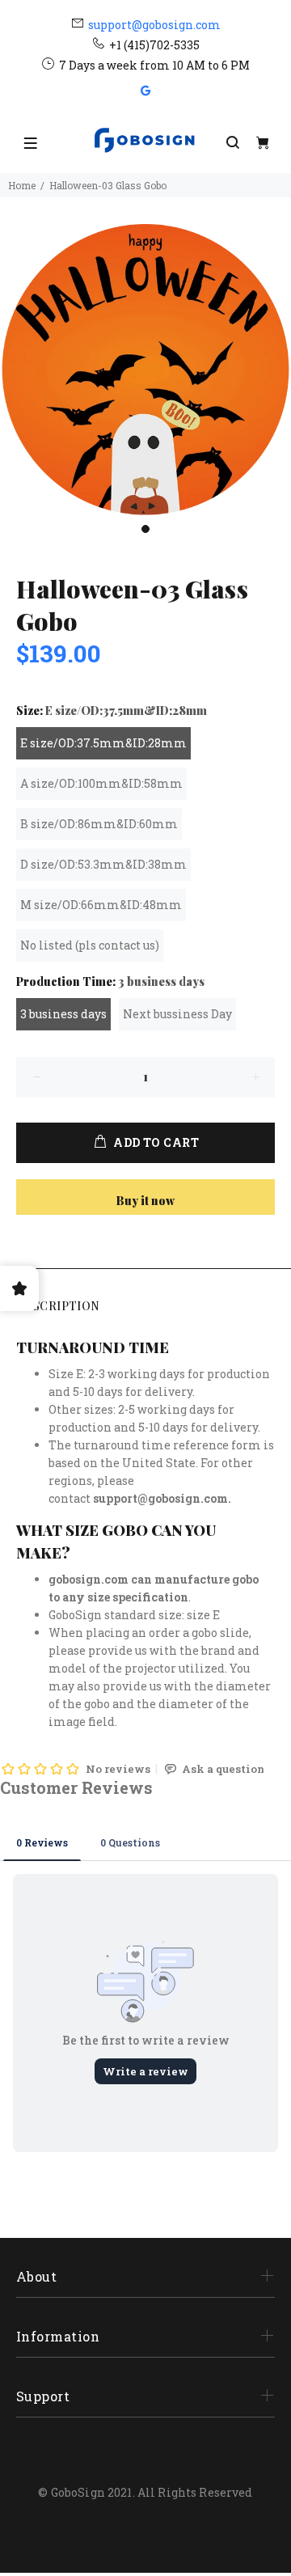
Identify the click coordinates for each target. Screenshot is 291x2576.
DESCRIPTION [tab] (58, 1306)
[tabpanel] (145, 370)
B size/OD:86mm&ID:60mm (99, 824)
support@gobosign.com (154, 25)
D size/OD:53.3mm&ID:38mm (103, 864)
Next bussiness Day (177, 1014)
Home (22, 185)
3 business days (63, 1014)
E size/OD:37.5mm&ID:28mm (103, 743)
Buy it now (145, 1201)
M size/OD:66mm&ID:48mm (101, 905)
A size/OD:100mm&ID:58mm (101, 783)
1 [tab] (145, 529)
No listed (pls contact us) (90, 945)
